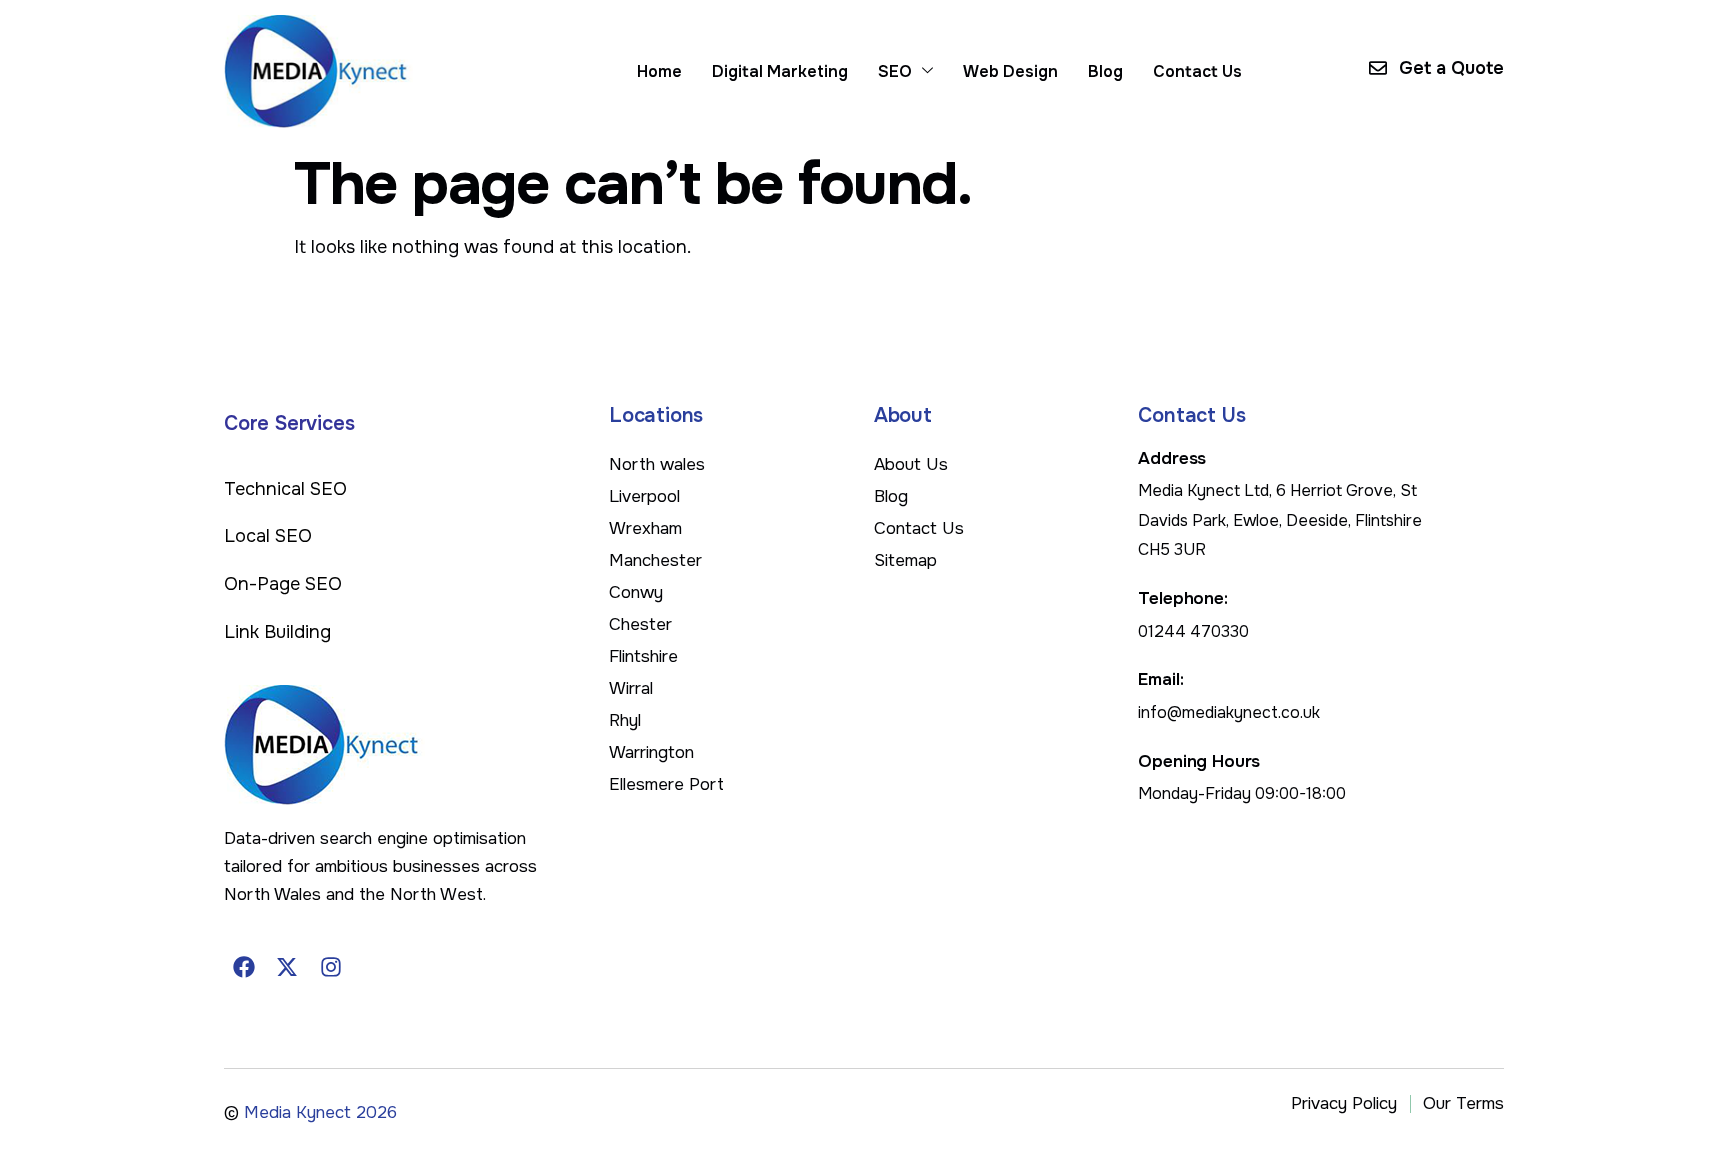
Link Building (277, 632)
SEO (895, 71)
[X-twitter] (288, 967)
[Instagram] (331, 967)
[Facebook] (244, 967)
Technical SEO (285, 489)
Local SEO (268, 536)
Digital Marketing (780, 71)
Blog (1105, 71)
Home (659, 71)
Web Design (1010, 71)
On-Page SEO (283, 584)
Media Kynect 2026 (320, 1112)
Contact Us (1197, 71)
